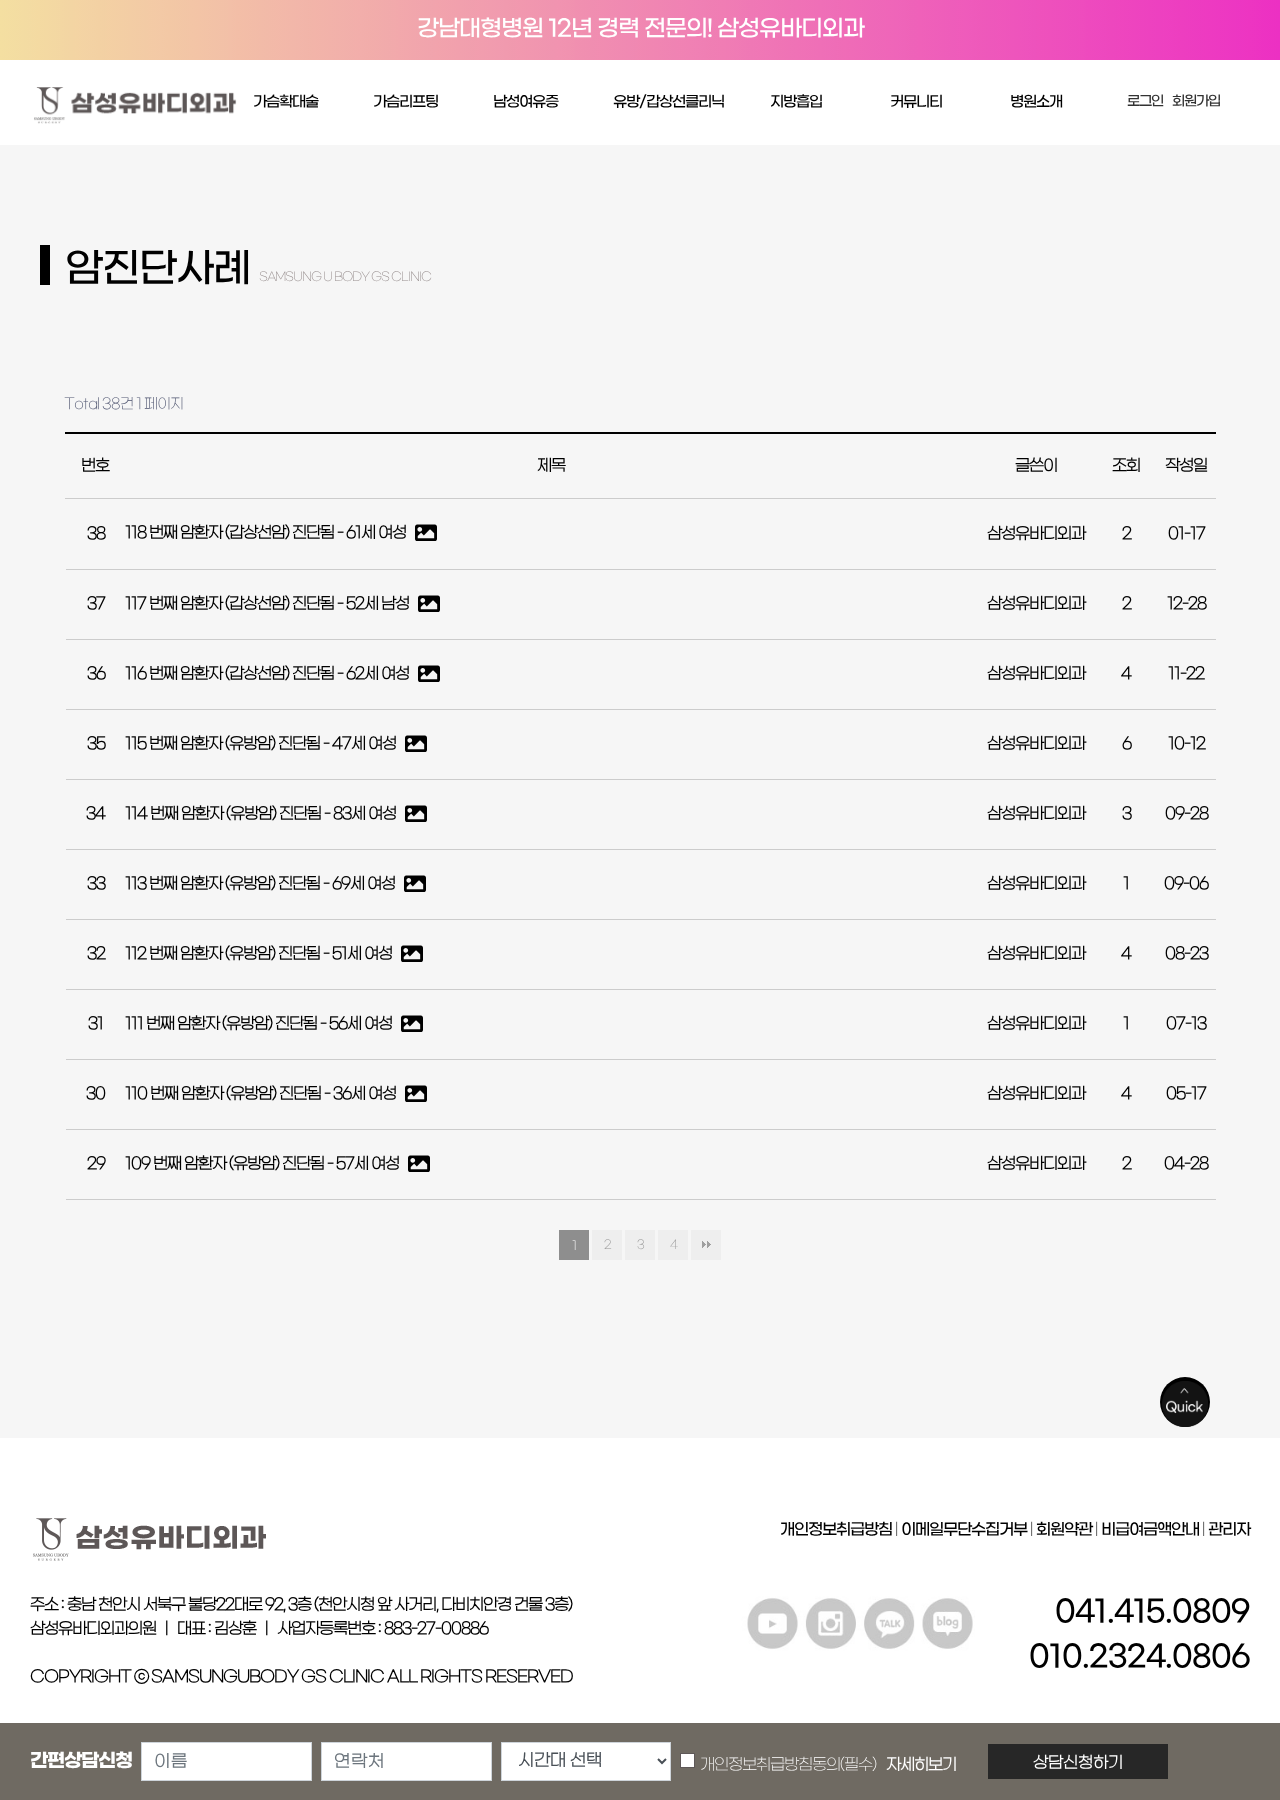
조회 (1126, 466)
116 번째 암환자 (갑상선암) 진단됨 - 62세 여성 (268, 674)
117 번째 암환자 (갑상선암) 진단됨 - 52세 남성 (268, 604)
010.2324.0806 (1139, 1657)
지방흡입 (796, 102)
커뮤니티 (916, 102)
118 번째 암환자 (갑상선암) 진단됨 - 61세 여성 (267, 534)
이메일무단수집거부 (964, 1529)
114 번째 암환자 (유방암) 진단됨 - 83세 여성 (262, 814)
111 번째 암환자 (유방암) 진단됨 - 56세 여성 (260, 1024)
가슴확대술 (285, 102)
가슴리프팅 (405, 102)
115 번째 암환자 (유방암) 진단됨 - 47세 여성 (262, 744)
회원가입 (1196, 101)
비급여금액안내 (1150, 1529)
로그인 (1145, 101)
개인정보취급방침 (836, 1529)
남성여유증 (525, 102)
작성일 (1186, 466)
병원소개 (1036, 102)
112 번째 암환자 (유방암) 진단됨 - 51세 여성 (260, 954)
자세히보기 (921, 1765)
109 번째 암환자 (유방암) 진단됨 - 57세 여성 (263, 1164)
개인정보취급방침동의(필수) (828, 1765)
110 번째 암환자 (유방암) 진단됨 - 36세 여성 (262, 1094)
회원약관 (1064, 1529)
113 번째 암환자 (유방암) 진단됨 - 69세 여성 (261, 884)
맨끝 (706, 1245)
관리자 (1229, 1529)
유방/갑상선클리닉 (668, 102)
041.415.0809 (1152, 1612)
